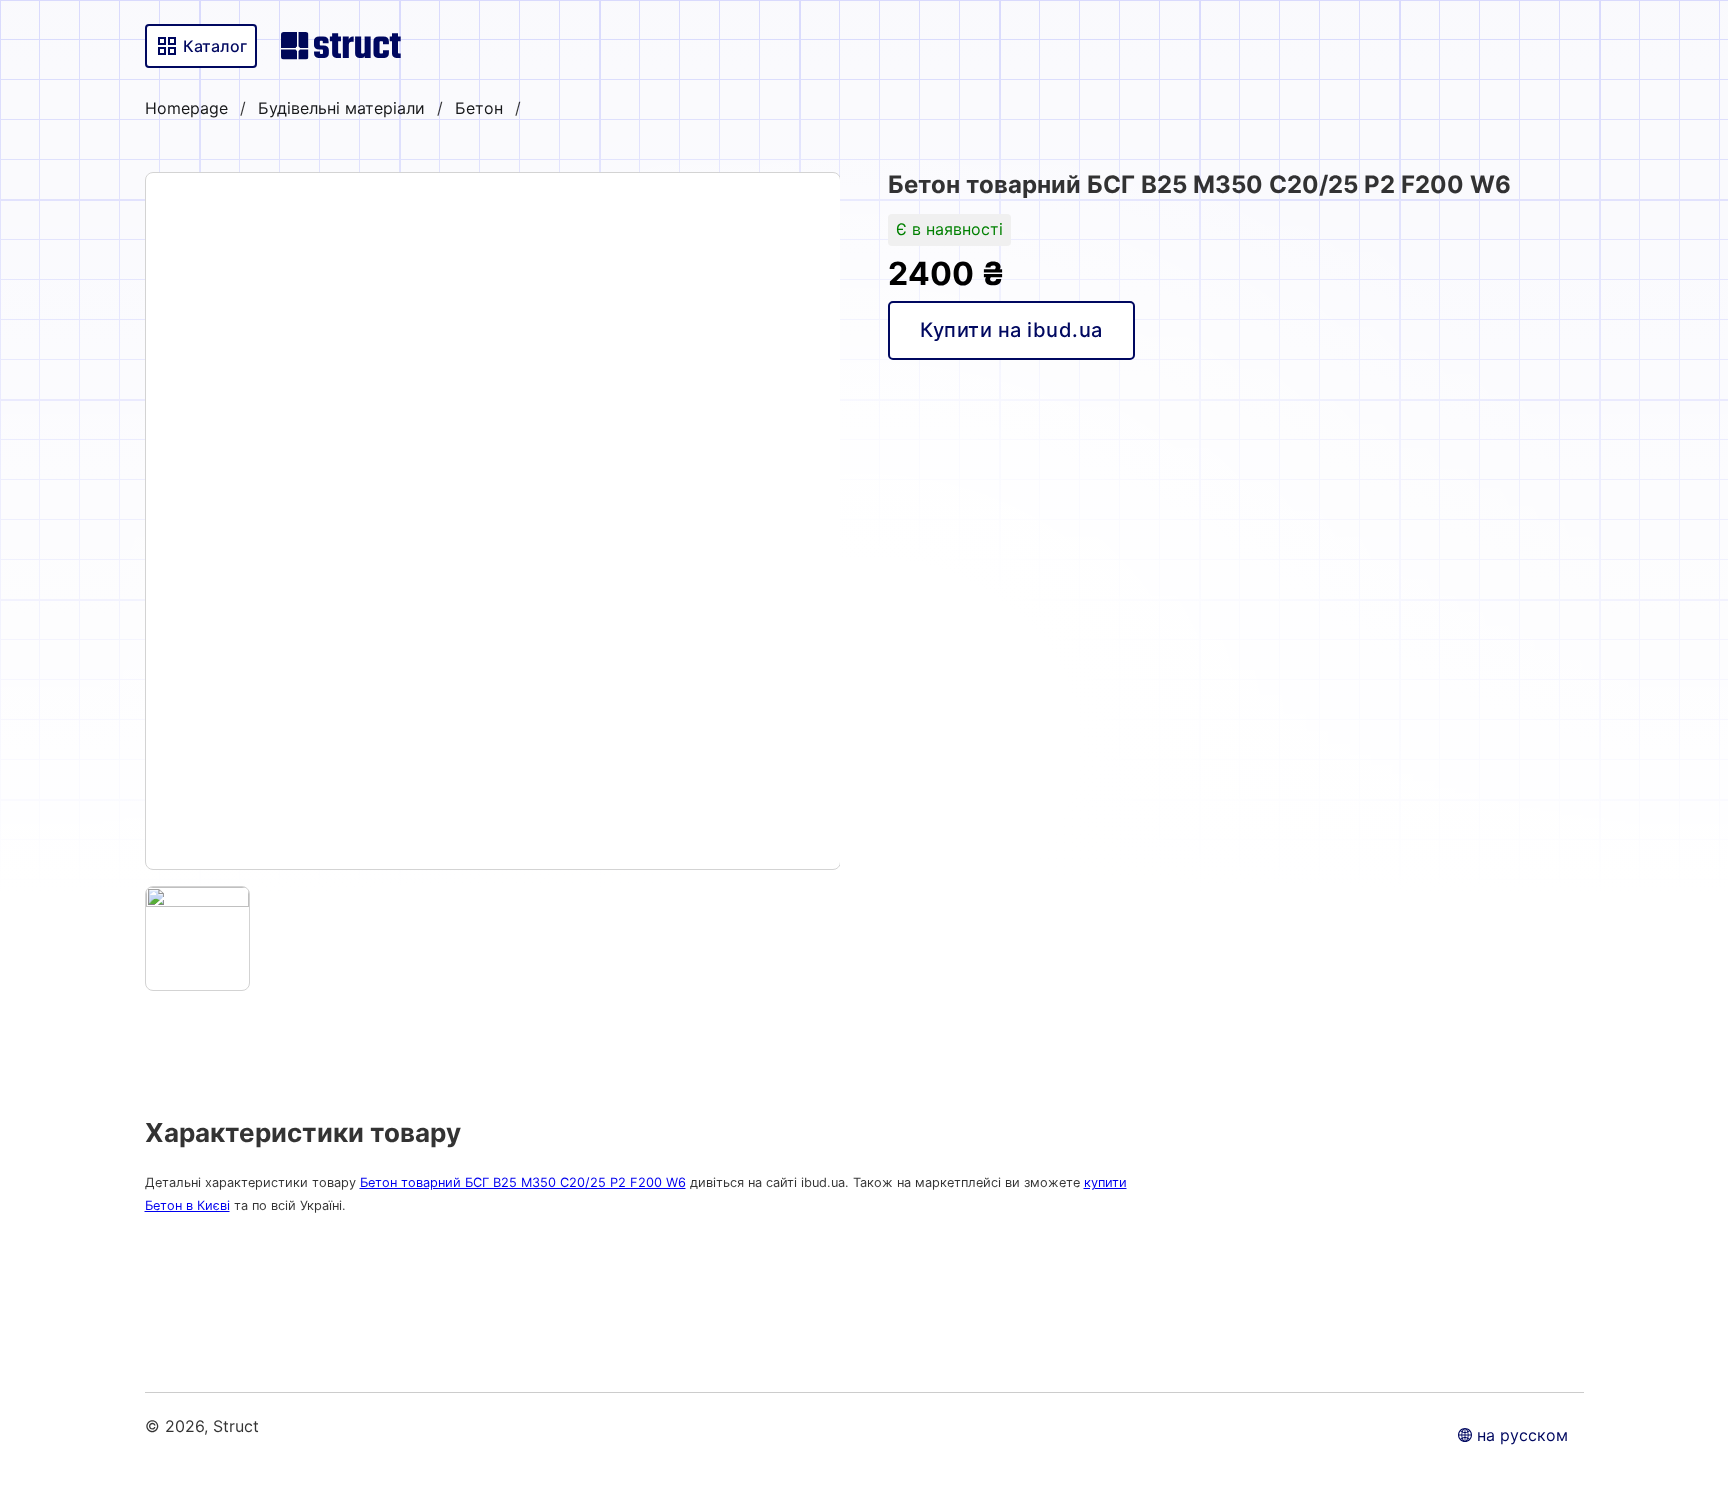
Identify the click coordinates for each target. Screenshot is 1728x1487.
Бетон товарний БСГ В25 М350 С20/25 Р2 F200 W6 (523, 1182)
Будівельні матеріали (341, 108)
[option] (493, 521)
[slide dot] (198, 939)
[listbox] (493, 521)
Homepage (186, 108)
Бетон (479, 108)
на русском (1522, 1435)
